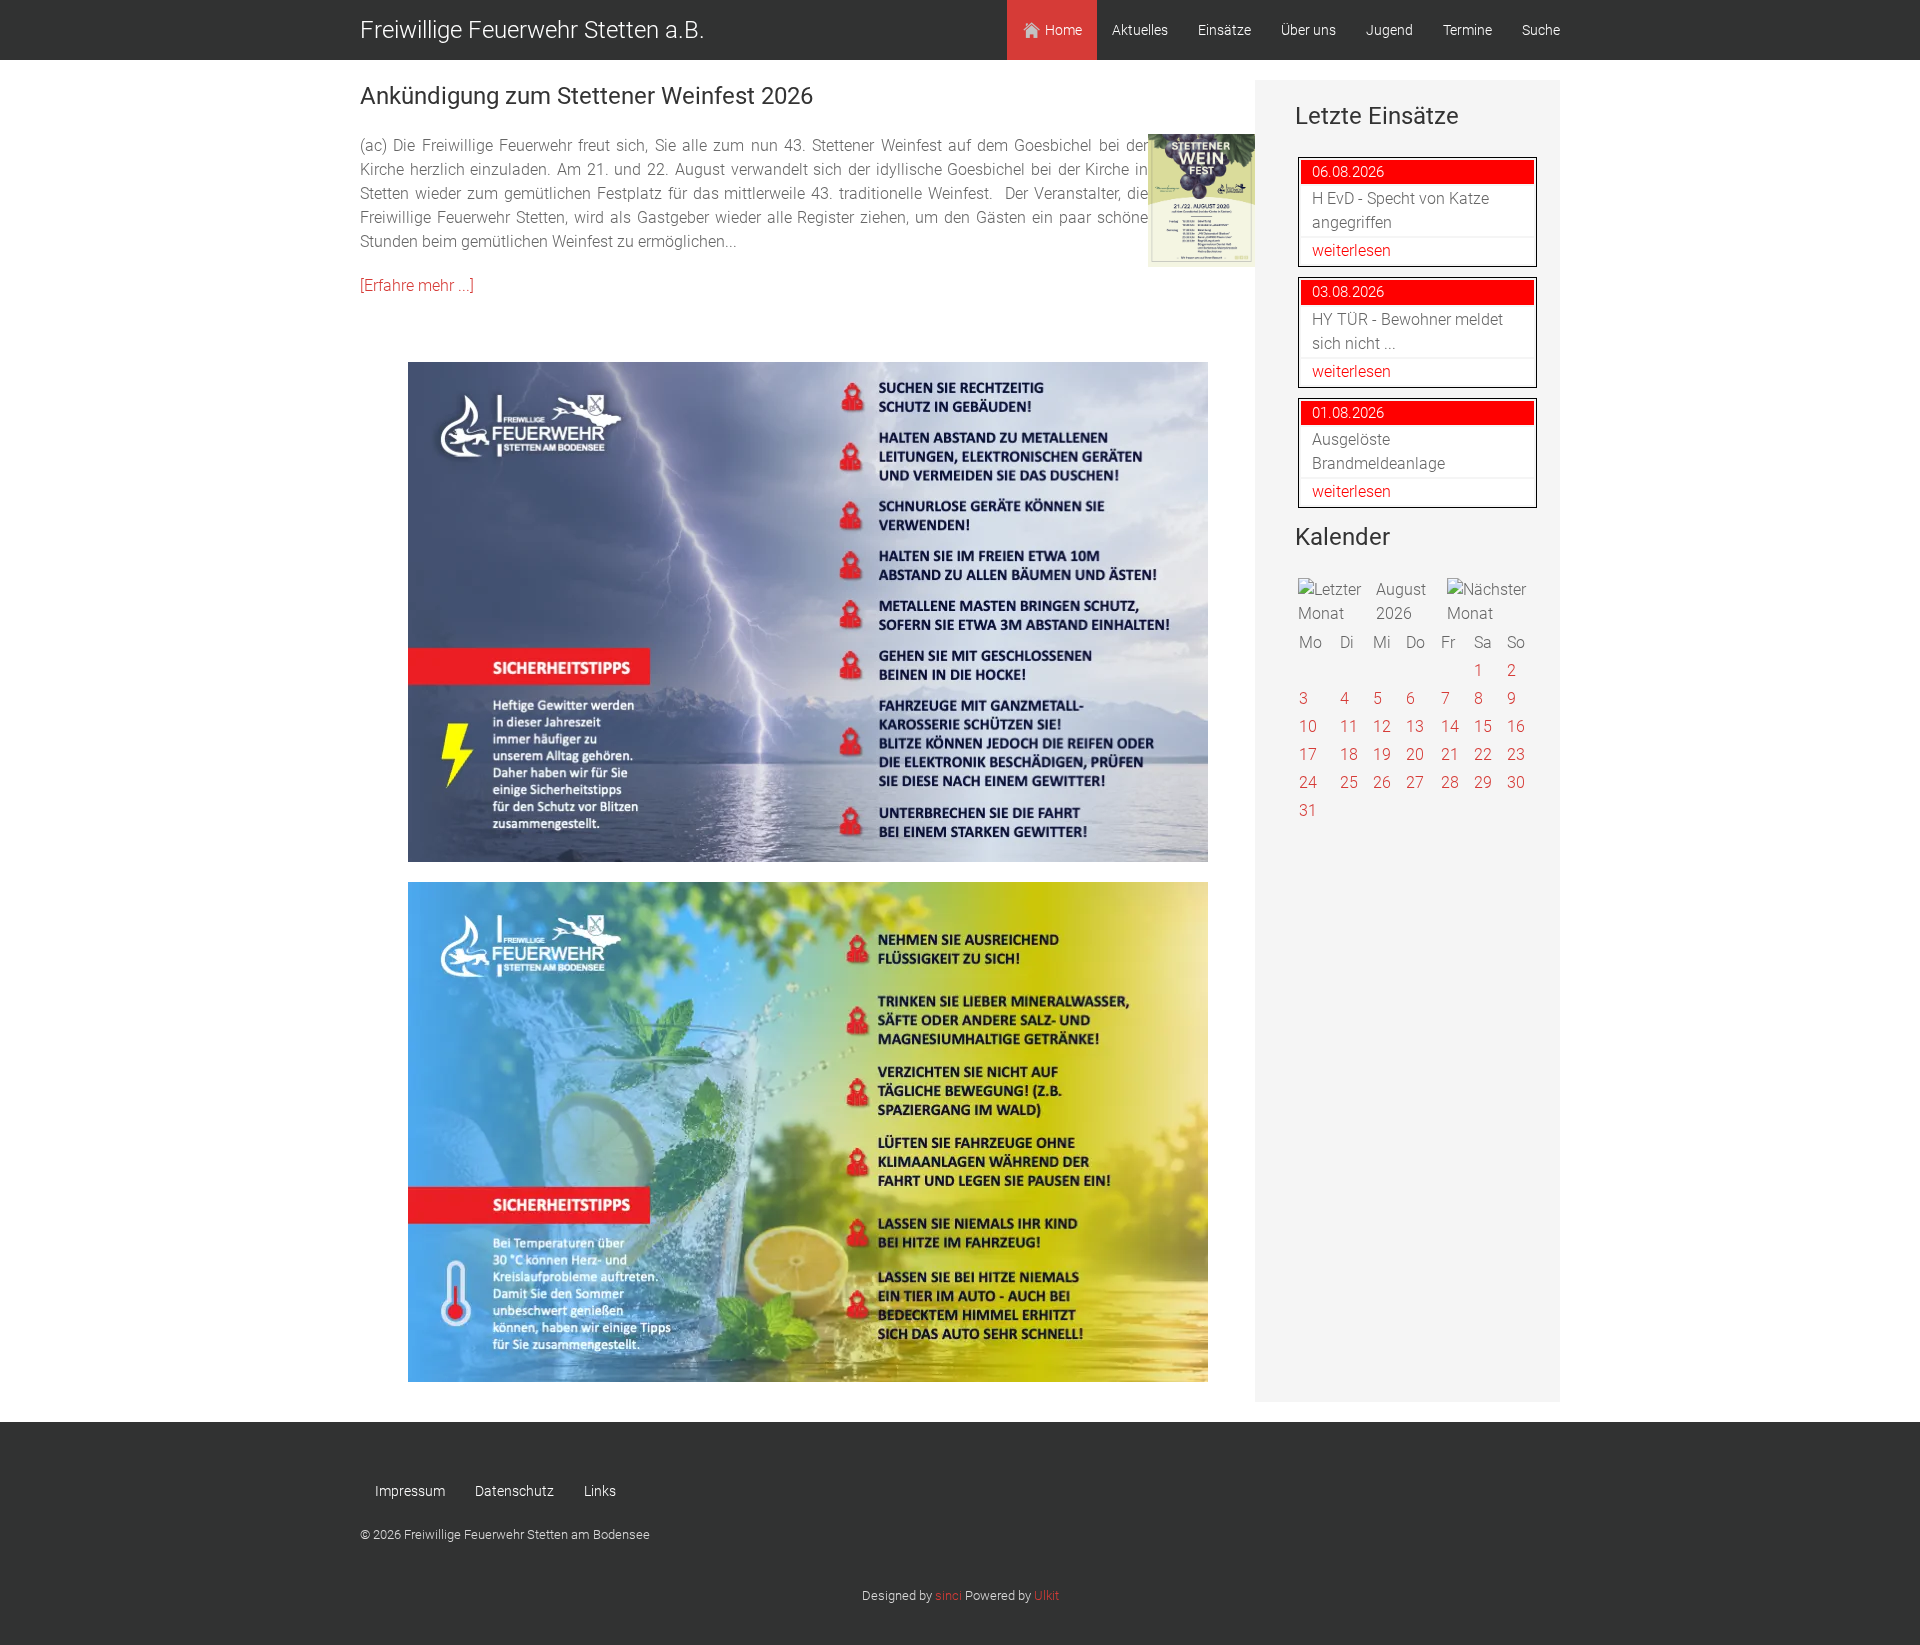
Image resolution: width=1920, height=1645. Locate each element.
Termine (1467, 30)
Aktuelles (1140, 30)
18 (1349, 754)
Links (600, 1491)
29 (1483, 782)
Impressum (410, 1491)
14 (1450, 726)
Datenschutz (514, 1491)
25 (1349, 782)
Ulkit (1046, 1595)
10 (1308, 726)
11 (1349, 726)
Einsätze (1224, 30)
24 (1308, 782)
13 (1415, 726)
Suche (1541, 30)
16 (1516, 726)
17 (1308, 754)
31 (1308, 810)
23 (1516, 754)
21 (1450, 754)
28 (1450, 782)
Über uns (1308, 30)
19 (1382, 754)
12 (1382, 726)
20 (1415, 754)
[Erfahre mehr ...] (417, 285)
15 (1483, 726)
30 (1516, 782)
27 (1415, 782)
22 (1483, 754)
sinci (948, 1595)
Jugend (1389, 30)
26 (1382, 782)
